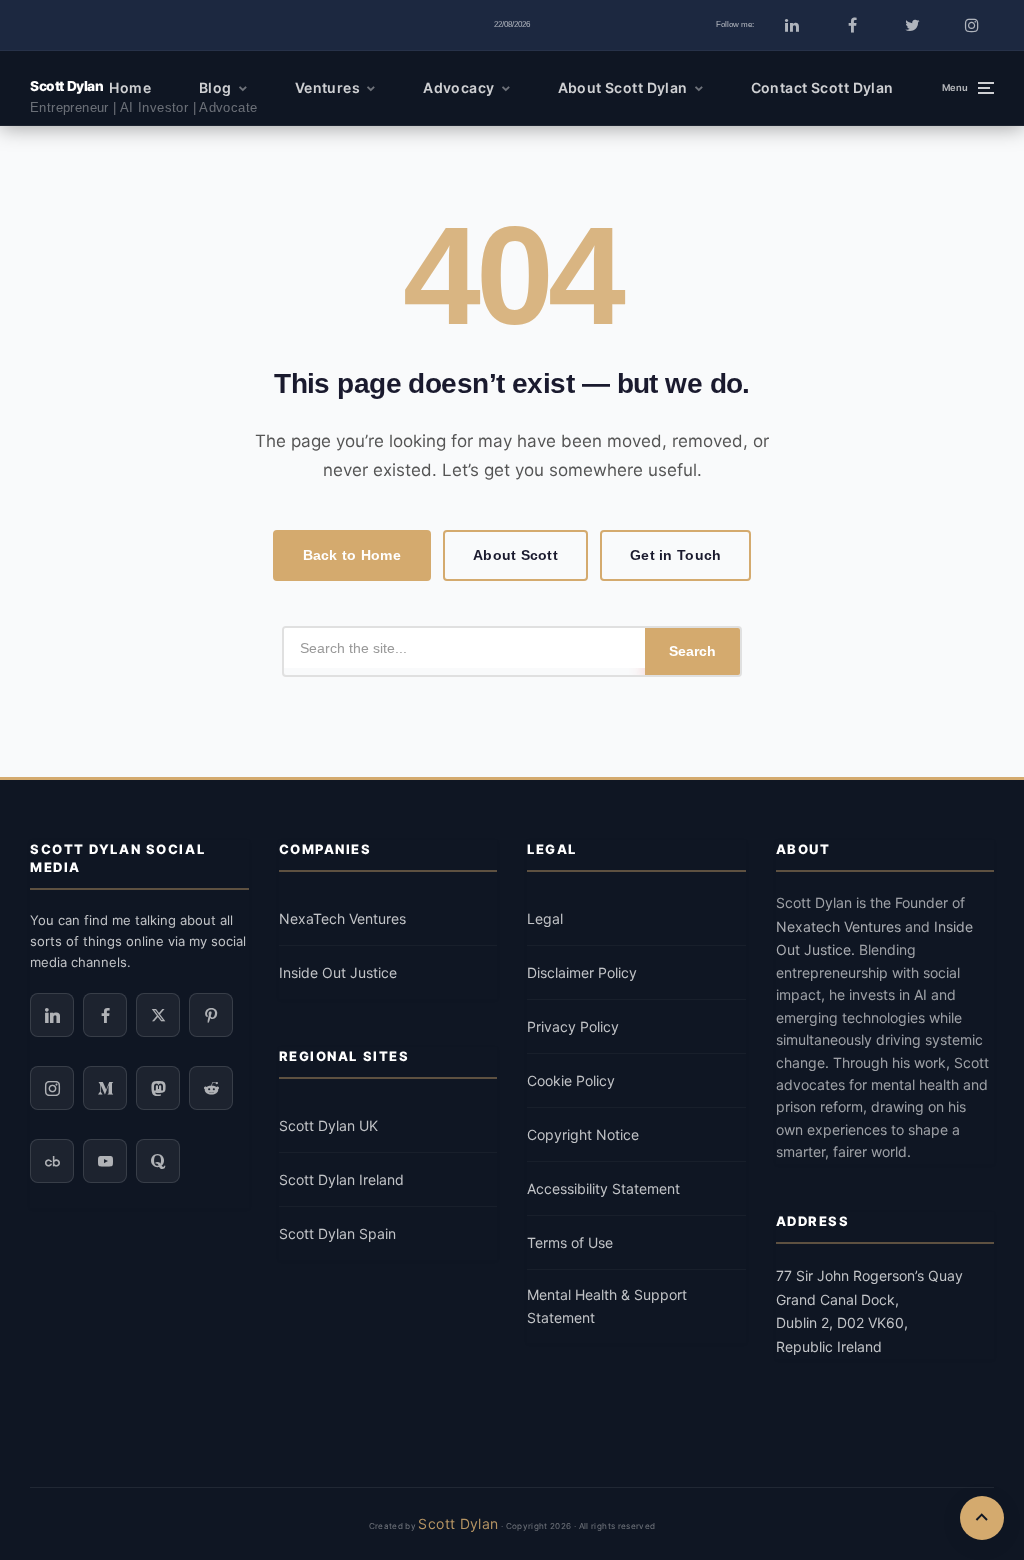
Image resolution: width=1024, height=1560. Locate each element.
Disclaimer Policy (582, 972)
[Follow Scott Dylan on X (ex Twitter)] (158, 1015)
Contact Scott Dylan (822, 87)
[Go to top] (982, 1518)
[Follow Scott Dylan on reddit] (211, 1088)
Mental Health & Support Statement (607, 1306)
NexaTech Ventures (342, 918)
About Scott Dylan (623, 87)
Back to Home (352, 555)
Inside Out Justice (338, 972)
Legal (545, 918)
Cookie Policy (571, 1080)
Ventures (327, 87)
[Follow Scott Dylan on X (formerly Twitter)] (912, 25)
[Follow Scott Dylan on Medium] (105, 1088)
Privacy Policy (573, 1026)
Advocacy (458, 87)
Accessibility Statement (603, 1188)
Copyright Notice (583, 1134)
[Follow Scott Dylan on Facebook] (852, 25)
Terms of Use (570, 1242)
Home (130, 87)
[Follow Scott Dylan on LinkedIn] (792, 25)
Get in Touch (675, 555)
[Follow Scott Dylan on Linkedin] (52, 1015)
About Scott (515, 555)
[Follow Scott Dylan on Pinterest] (211, 1015)
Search (692, 651)
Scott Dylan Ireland (341, 1179)
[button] (968, 88)
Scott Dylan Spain (337, 1233)
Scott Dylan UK (328, 1125)
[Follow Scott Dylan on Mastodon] (158, 1088)
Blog (215, 87)
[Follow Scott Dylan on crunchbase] (52, 1161)
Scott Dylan (66, 86)
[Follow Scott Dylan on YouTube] (105, 1161)
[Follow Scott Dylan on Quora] (158, 1161)
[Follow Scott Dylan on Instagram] (972, 25)
